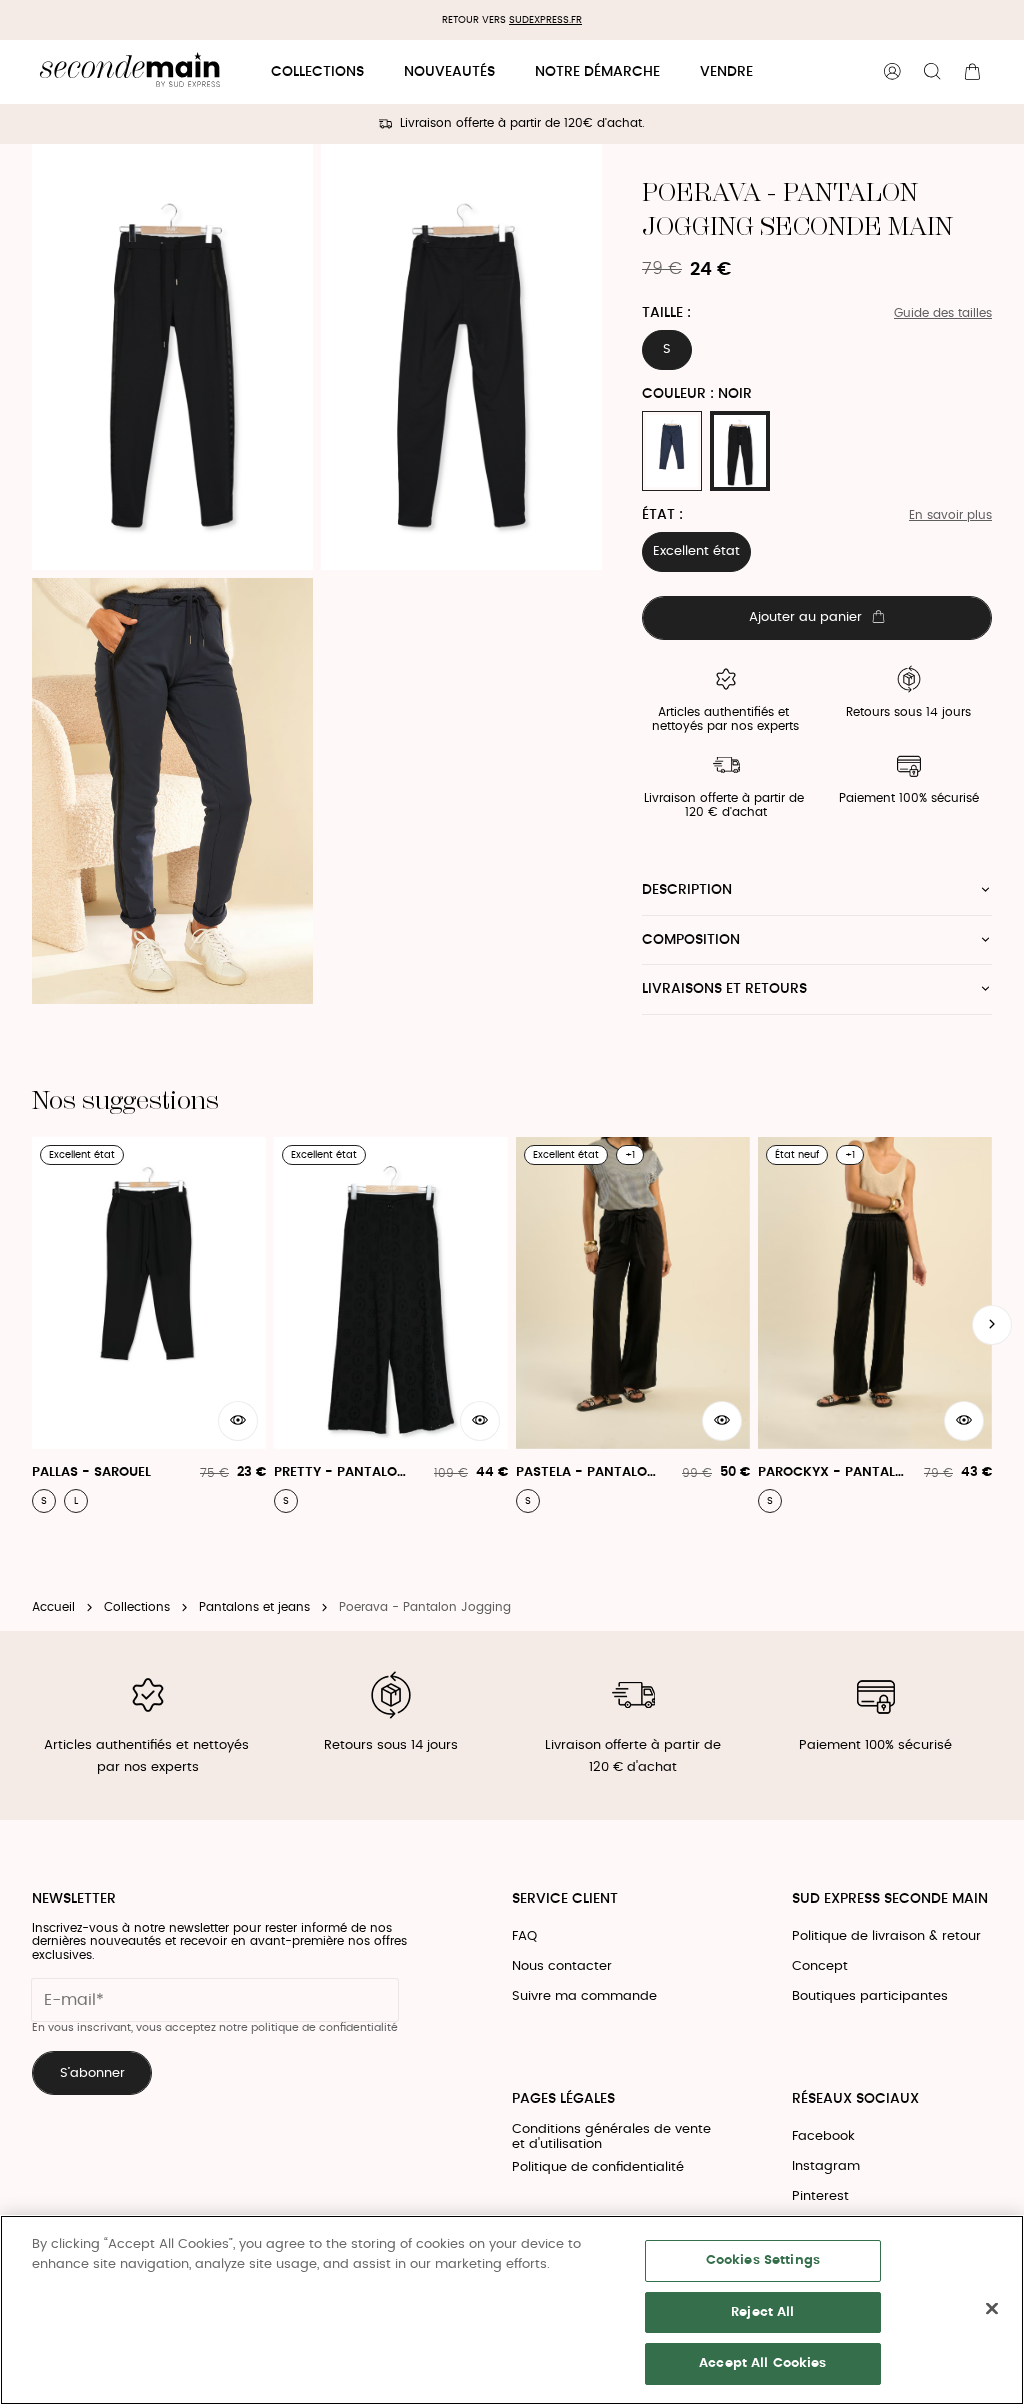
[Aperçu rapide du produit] (238, 1421)
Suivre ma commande (584, 1996)
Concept (820, 1966)
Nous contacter (562, 1966)
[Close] (992, 2309)
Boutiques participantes (870, 1996)
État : (662, 515)
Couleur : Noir (697, 394)
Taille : (666, 313)
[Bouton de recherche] (932, 72)
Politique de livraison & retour (886, 1936)
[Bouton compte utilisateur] (892, 72)
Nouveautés (449, 72)
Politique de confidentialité (598, 2167)
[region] (512, 2310)
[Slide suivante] (992, 1325)
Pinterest (820, 2196)
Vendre (726, 72)
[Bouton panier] (972, 72)
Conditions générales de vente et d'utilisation (611, 2137)
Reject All (762, 2312)
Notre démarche (597, 72)
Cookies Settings (763, 2260)
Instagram (826, 2166)
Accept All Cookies (762, 2363)
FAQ (524, 1936)
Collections (317, 72)
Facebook (823, 2136)
